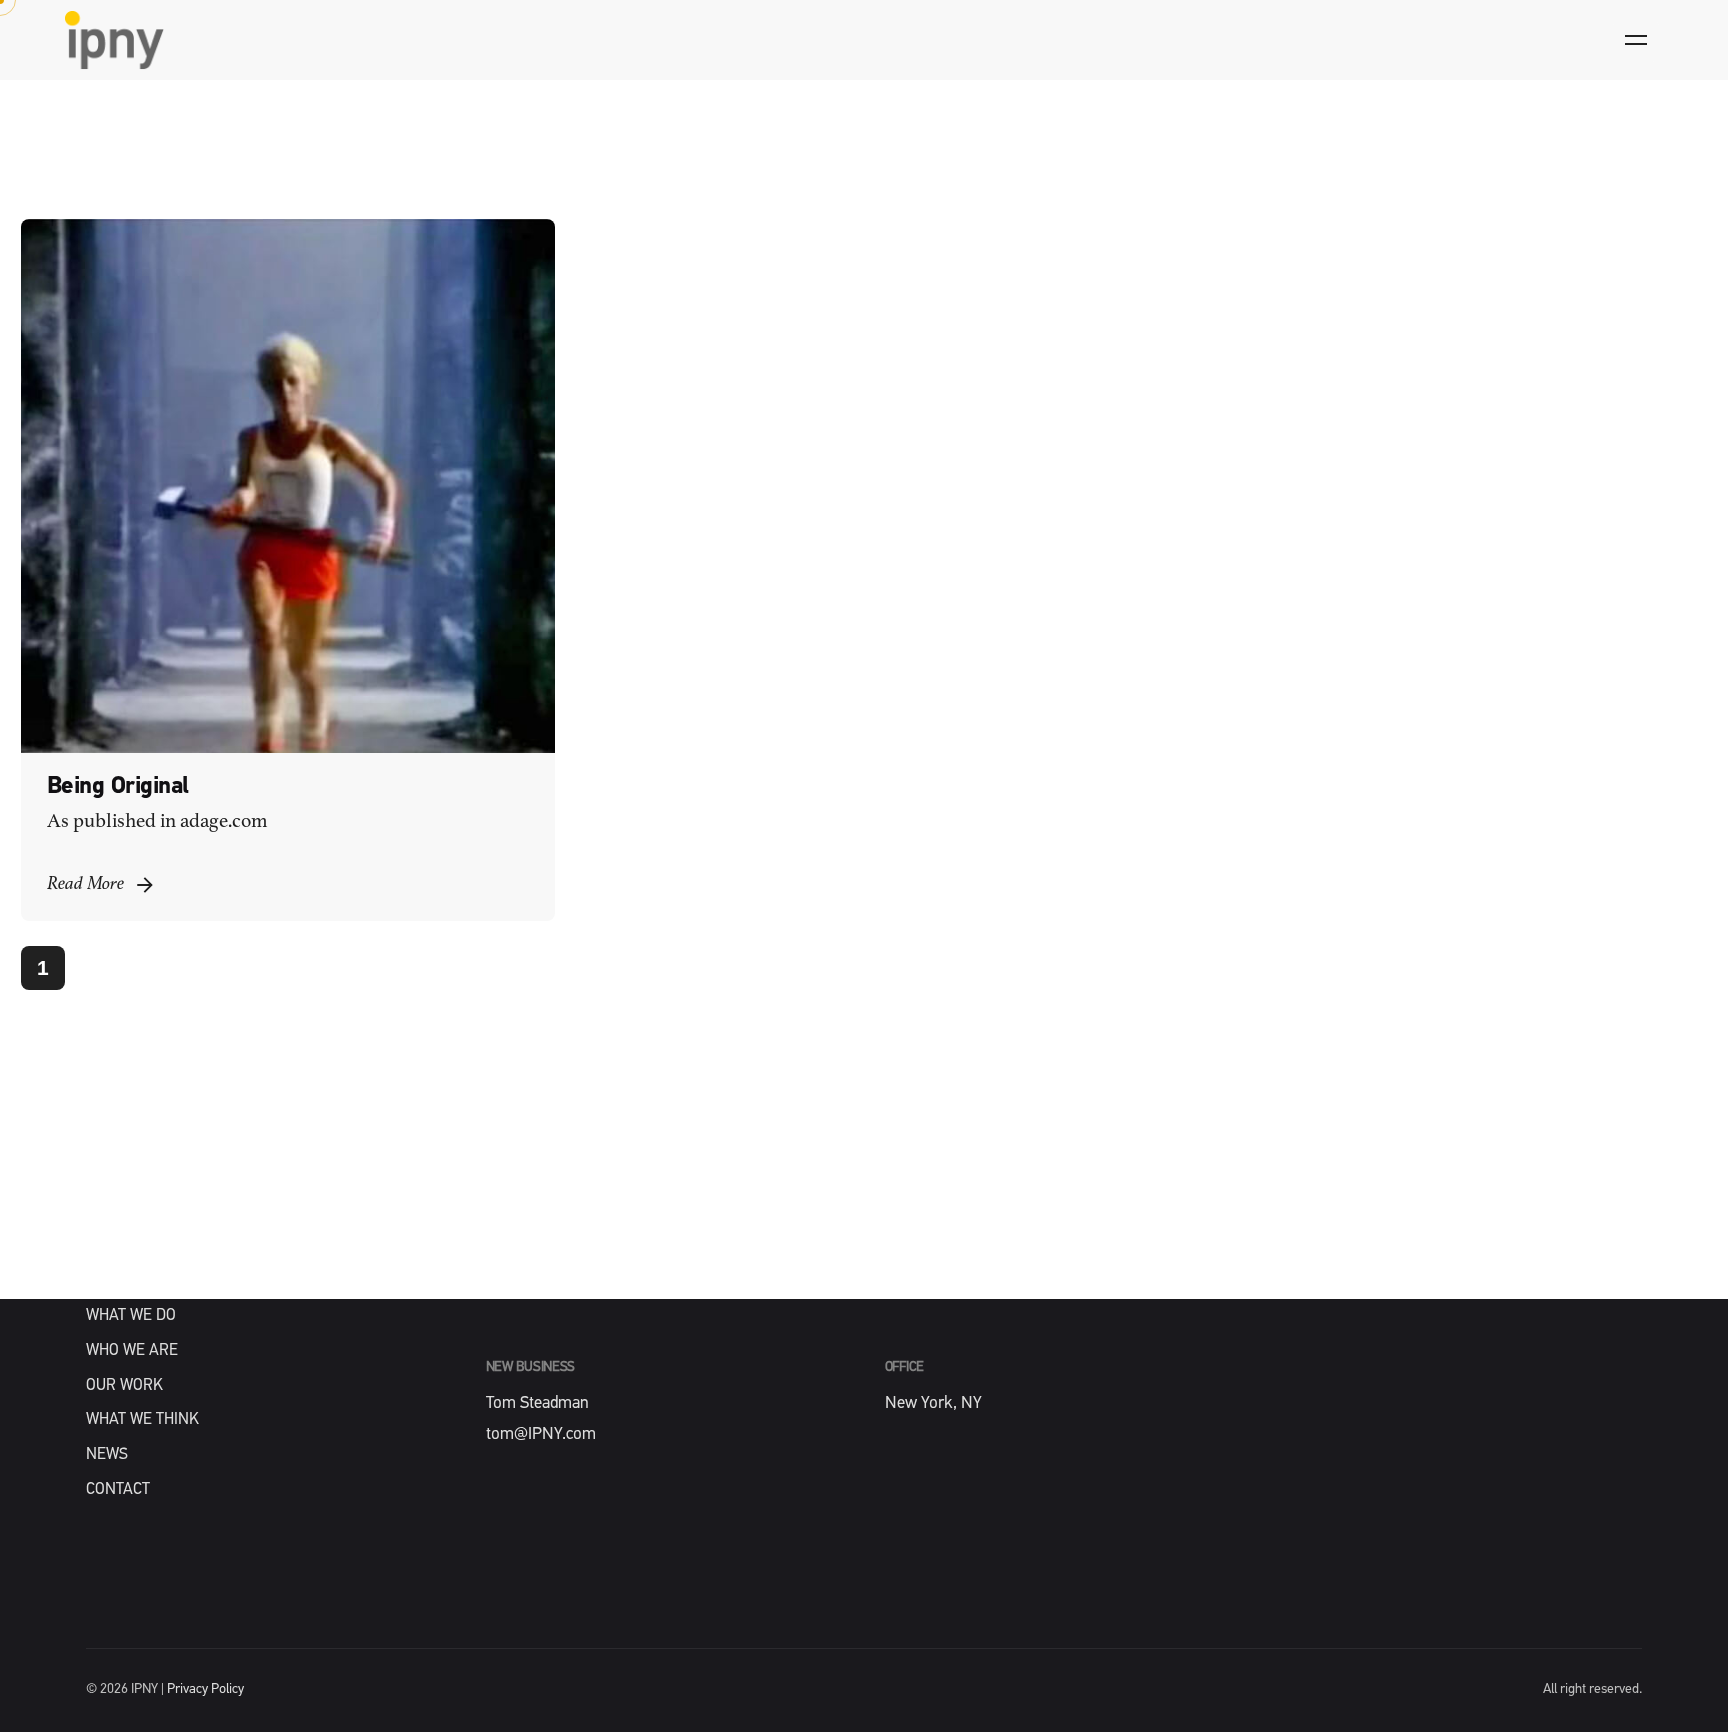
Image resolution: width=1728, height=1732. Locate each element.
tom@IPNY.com (541, 1434)
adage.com (224, 822)
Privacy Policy (205, 1689)
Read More (85, 884)
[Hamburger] (1636, 40)
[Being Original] (288, 486)
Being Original (118, 787)
